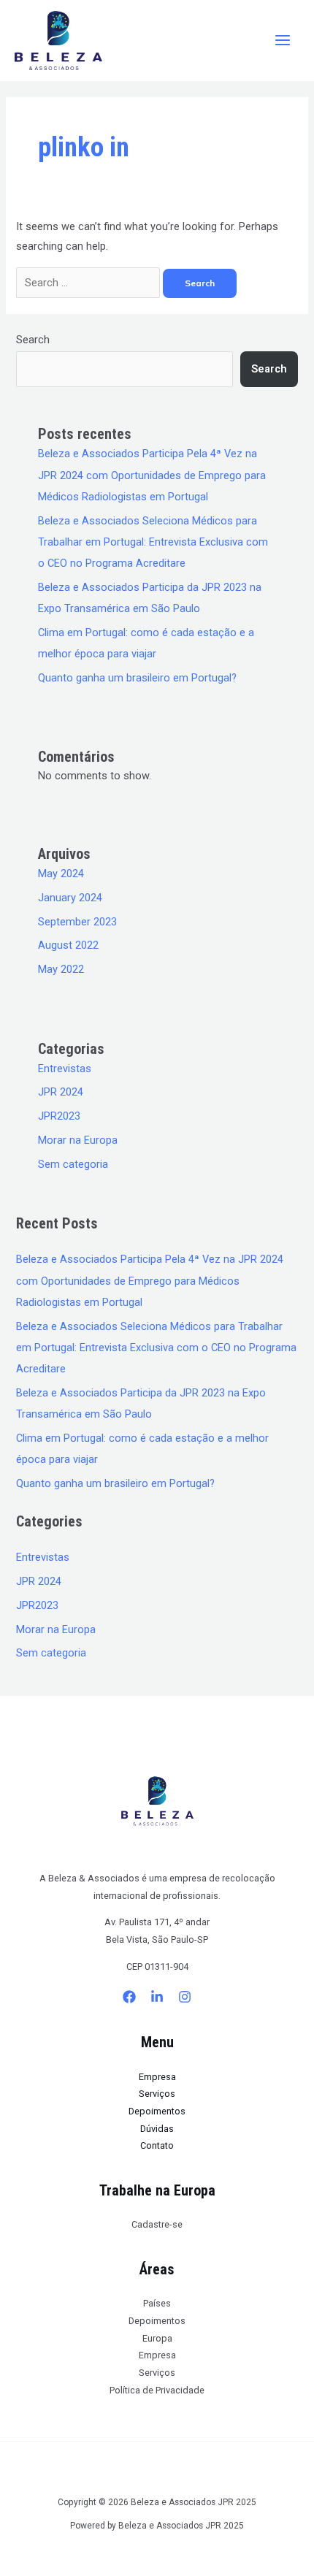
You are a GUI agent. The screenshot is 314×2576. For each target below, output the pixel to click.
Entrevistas (65, 1069)
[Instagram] (185, 1997)
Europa (157, 2338)
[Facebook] (129, 1997)
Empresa (157, 2077)
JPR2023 (59, 1116)
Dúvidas (157, 2129)
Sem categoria (73, 1164)
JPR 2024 (61, 1092)
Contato (157, 2145)
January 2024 (70, 898)
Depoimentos (157, 2111)
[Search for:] (89, 283)
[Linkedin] (157, 1997)
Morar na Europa (78, 1140)
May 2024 (61, 874)
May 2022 (61, 969)
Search (33, 340)
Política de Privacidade (157, 2390)
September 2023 (77, 922)
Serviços (157, 2094)
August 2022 (68, 945)
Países (157, 2303)
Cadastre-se (157, 2224)
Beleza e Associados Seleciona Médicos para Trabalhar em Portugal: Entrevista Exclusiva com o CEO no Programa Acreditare (153, 542)
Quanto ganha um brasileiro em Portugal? (137, 678)
